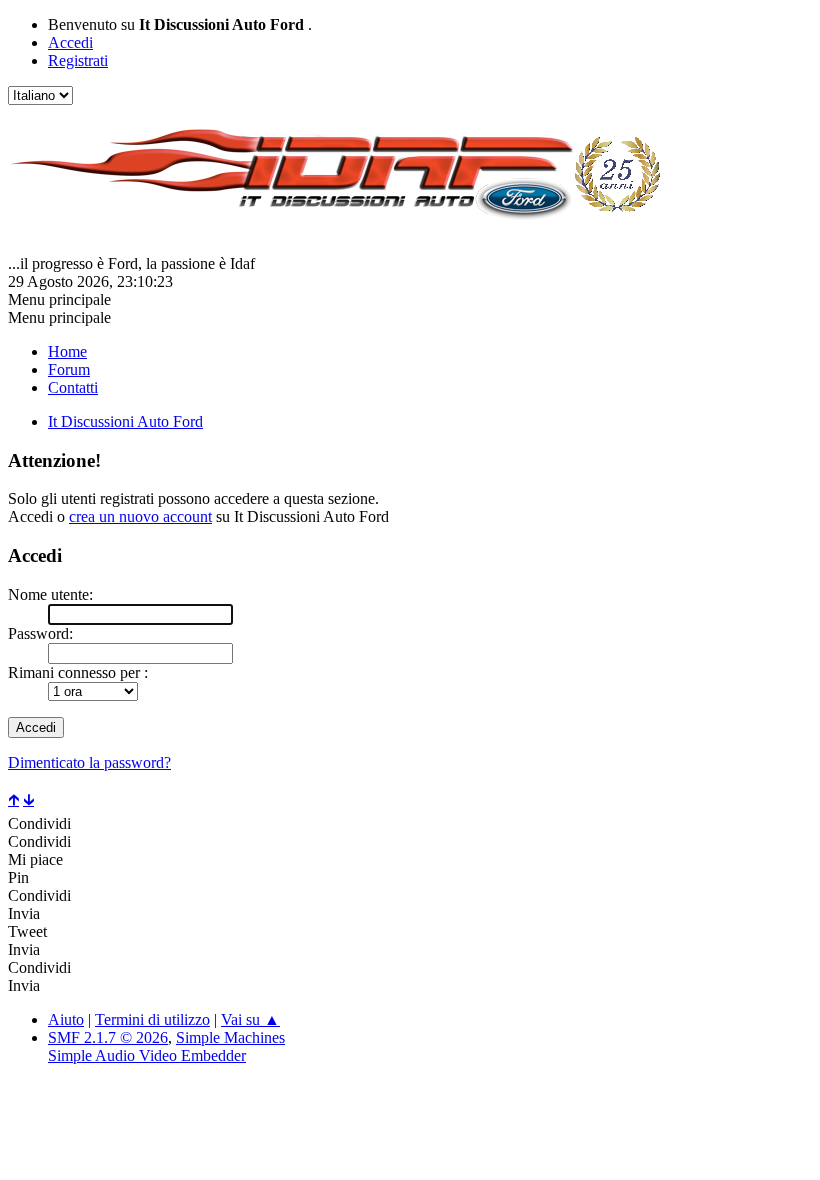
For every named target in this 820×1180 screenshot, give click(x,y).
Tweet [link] (27, 931)
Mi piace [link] (35, 859)
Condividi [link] (39, 823)
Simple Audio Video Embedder (147, 1055)
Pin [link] (18, 877)
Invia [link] (24, 913)
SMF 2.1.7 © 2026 (108, 1037)
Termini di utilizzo (152, 1019)
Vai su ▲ (250, 1019)
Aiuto (66, 1019)
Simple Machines (230, 1037)
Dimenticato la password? (89, 762)
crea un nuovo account (140, 516)
